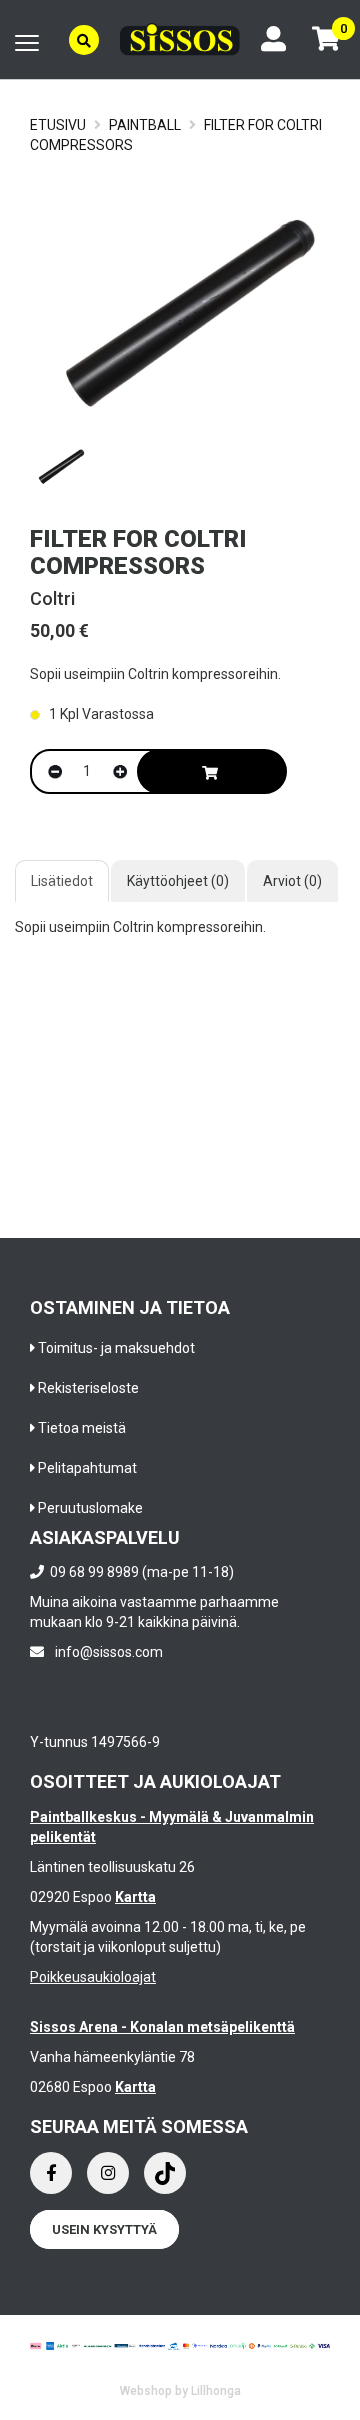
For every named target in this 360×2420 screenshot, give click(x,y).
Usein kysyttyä (104, 2229)
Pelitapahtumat (87, 1468)
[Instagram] (108, 2173)
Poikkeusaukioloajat (93, 1977)
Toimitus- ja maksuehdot (116, 1348)
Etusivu (58, 125)
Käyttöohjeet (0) (178, 881)
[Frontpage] (180, 39)
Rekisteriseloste (88, 1388)
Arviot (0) (292, 881)
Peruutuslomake (90, 1508)
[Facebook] (51, 2173)
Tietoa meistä (82, 1428)
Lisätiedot (62, 881)
